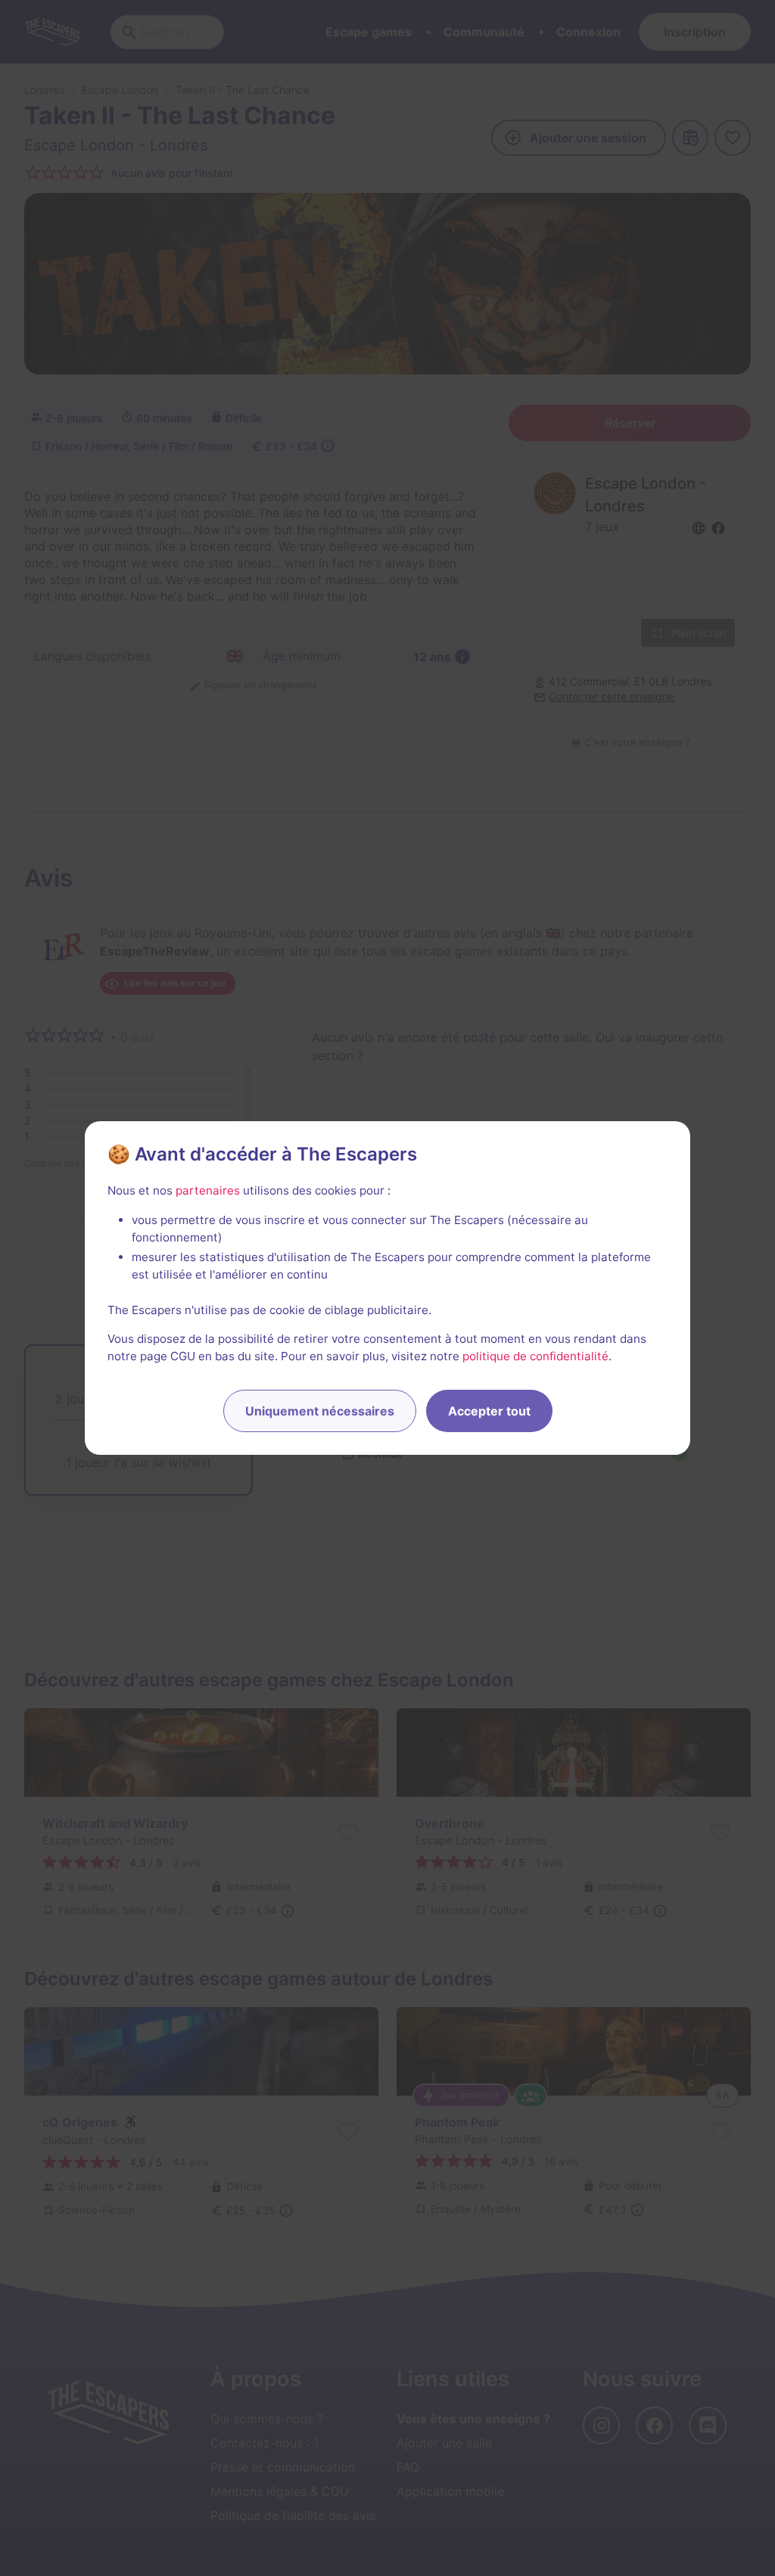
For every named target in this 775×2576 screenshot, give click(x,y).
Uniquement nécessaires (320, 1411)
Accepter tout (489, 1411)
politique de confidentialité (535, 1356)
